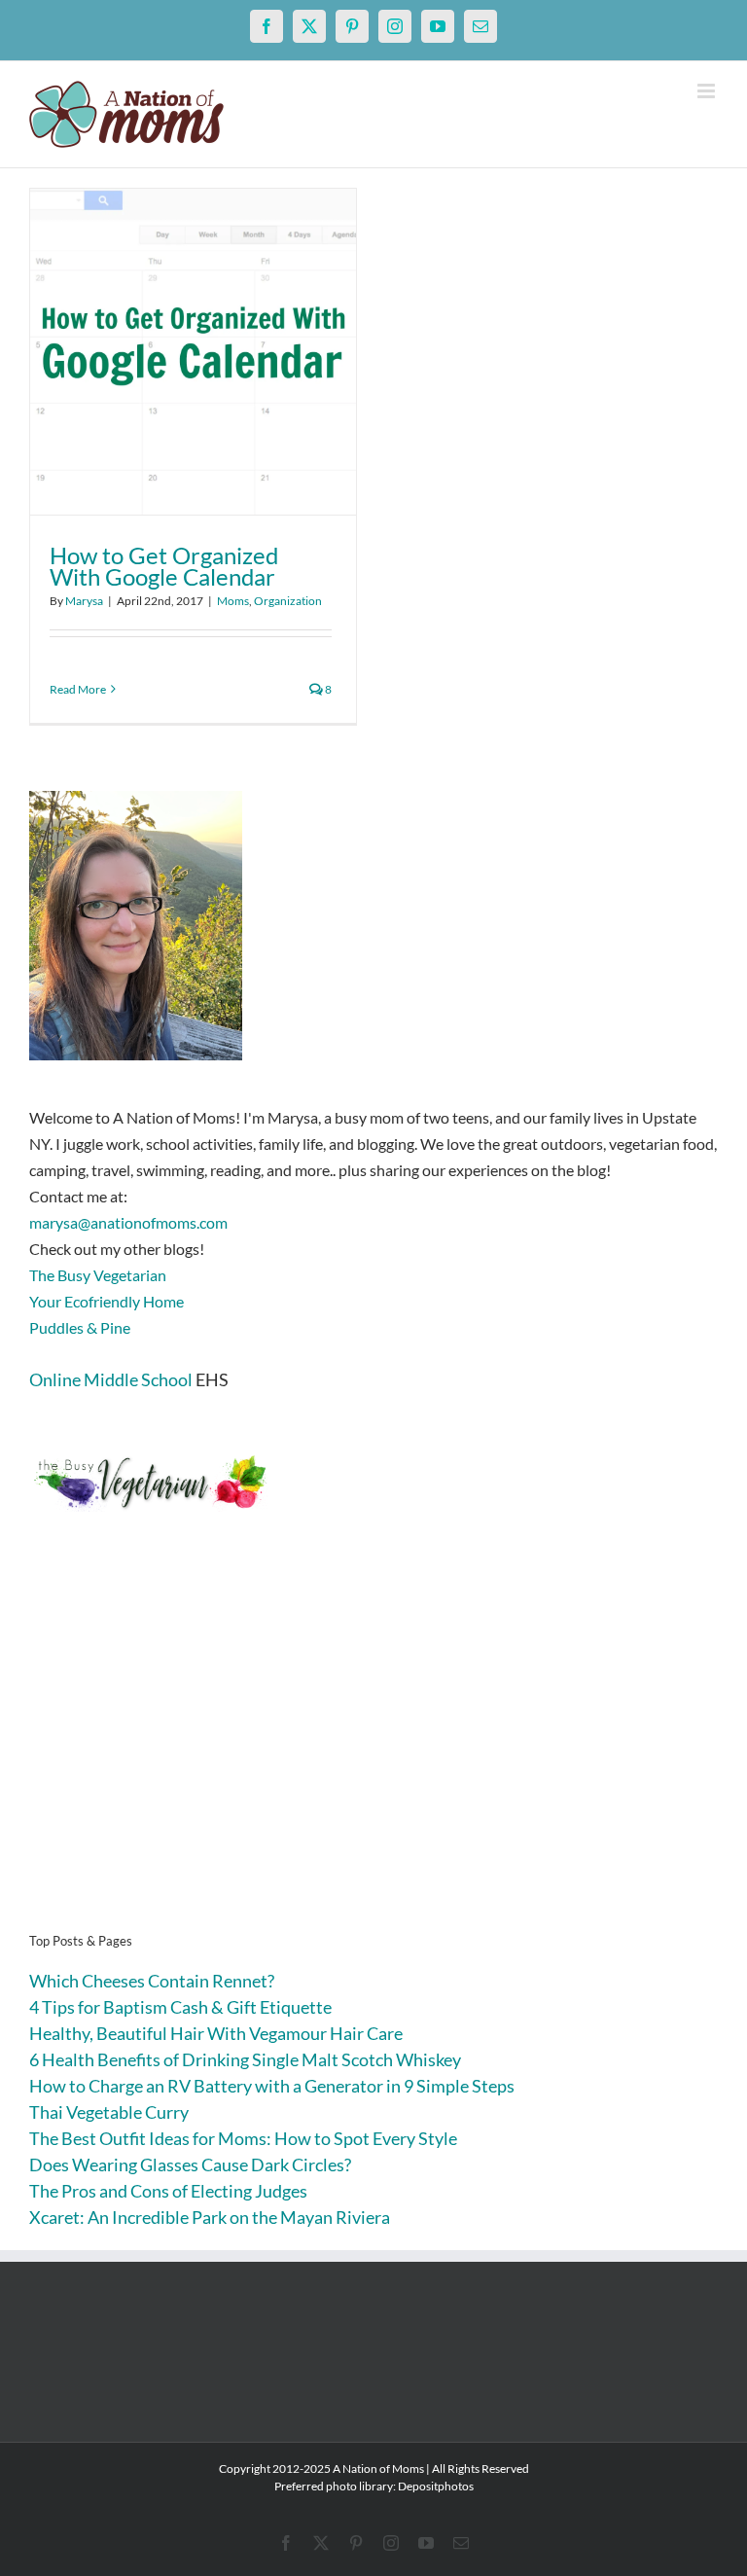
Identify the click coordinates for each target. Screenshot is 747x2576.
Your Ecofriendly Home (107, 1301)
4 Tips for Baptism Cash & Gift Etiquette (180, 2007)
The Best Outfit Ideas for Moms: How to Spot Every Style (243, 2138)
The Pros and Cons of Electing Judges (168, 2191)
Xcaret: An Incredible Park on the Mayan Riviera (210, 2217)
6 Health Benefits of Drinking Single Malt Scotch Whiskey (245, 2059)
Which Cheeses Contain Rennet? (152, 1981)
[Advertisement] (373, 1752)
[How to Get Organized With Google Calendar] (193, 352)
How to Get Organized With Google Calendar (164, 566)
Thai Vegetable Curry (109, 2112)
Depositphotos (436, 2486)
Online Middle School (111, 1379)
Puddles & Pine (80, 1327)
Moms (233, 601)
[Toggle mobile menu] (708, 91)
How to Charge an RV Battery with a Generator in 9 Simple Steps (272, 2086)
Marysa (84, 601)
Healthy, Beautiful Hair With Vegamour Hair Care (216, 2033)
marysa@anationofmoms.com (128, 1222)
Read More (78, 689)
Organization (288, 601)
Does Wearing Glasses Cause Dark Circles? (190, 2165)
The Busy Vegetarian (98, 1275)
